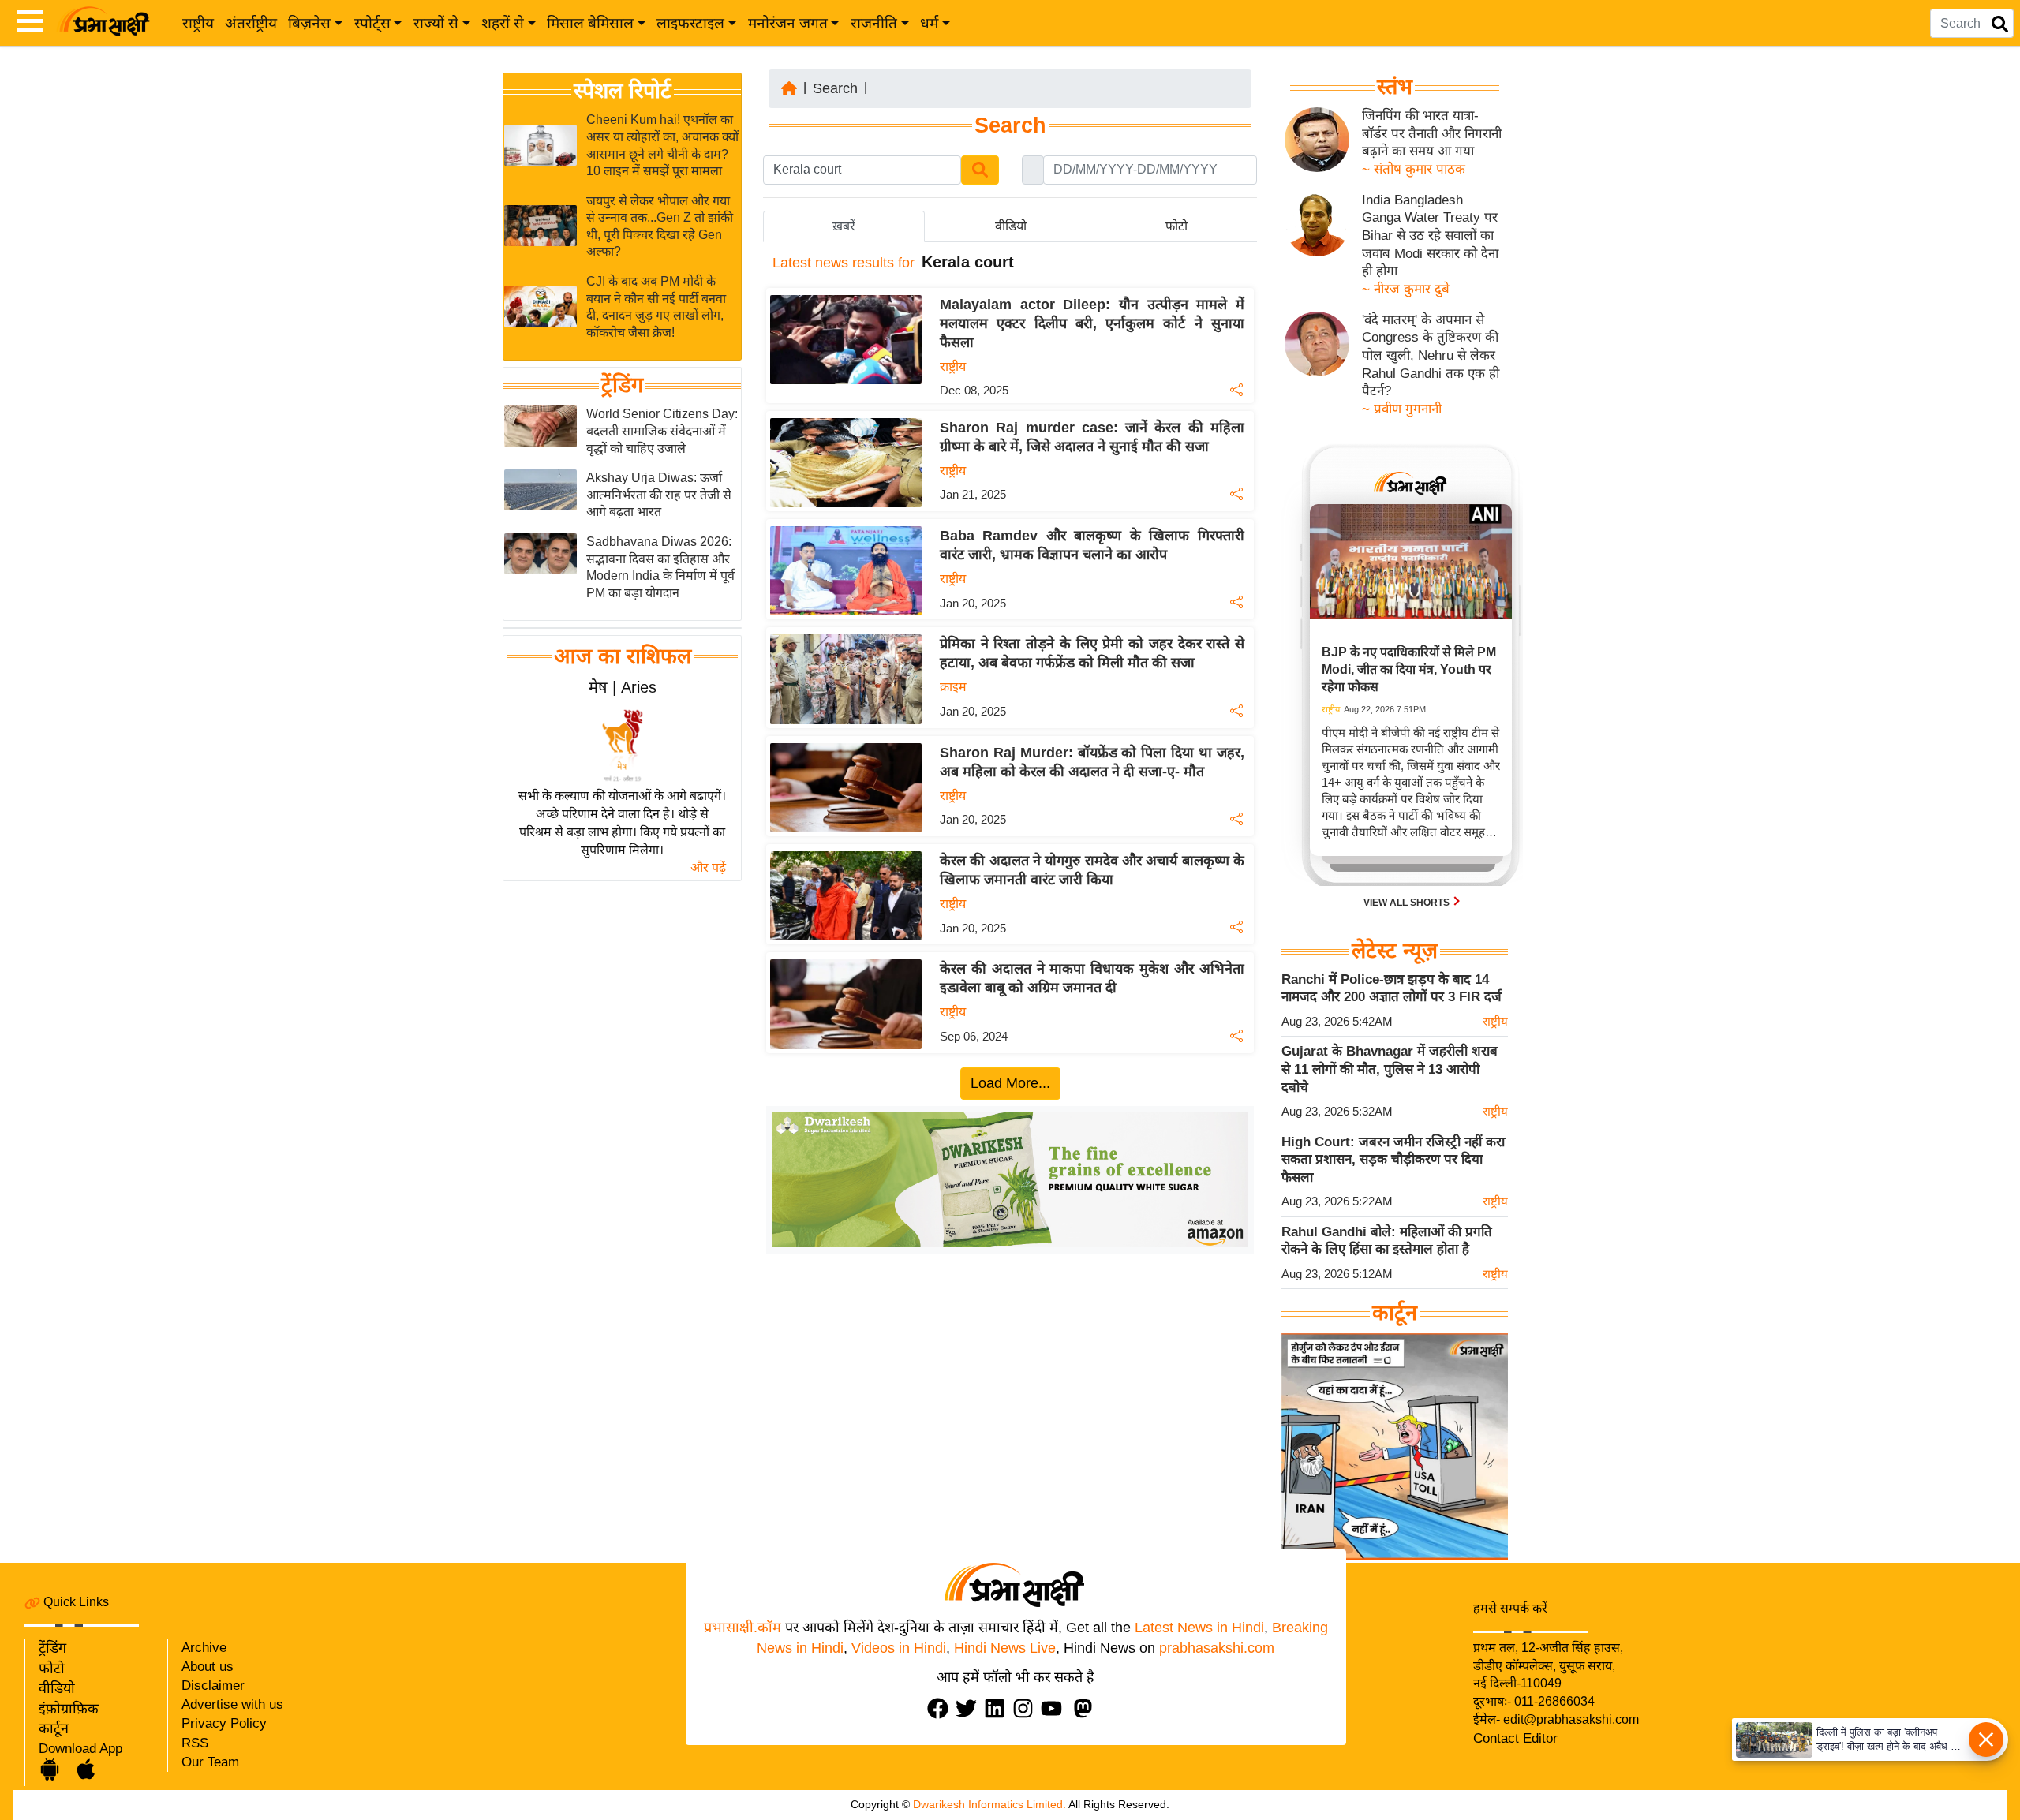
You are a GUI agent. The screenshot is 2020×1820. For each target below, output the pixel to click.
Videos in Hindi (899, 1648)
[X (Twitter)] (970, 1708)
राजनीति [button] (874, 23)
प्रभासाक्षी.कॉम (743, 1628)
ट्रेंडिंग (622, 385)
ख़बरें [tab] (844, 226)
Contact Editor (1515, 1738)
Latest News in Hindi (1199, 1628)
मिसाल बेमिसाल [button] (590, 23)
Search (835, 88)
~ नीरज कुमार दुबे (1406, 289)
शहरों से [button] (503, 23)
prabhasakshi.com (1217, 1648)
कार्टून (54, 1728)
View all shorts (1408, 902)
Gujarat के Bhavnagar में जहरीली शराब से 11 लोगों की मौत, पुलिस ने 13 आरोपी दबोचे (1390, 1069)
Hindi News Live (1005, 1648)
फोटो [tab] (1176, 226)
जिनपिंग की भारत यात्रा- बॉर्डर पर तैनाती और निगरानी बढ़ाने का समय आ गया (1432, 133)
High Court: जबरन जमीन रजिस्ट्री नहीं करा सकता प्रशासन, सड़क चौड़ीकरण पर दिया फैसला (1393, 1159)
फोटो (52, 1669)
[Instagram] (1027, 1708)
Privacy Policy (224, 1723)
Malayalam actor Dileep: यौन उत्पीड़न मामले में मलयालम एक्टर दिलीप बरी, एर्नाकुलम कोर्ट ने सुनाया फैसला (1092, 323)
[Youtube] (1055, 1708)
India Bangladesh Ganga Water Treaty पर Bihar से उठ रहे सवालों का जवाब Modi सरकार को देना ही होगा (1430, 236)
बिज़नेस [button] (309, 23)
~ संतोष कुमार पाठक (1414, 169)
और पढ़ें (708, 867)
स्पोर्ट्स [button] (372, 23)
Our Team (210, 1762)
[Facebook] (941, 1708)
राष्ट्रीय (198, 23)
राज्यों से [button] (436, 23)
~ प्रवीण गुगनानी (1402, 409)
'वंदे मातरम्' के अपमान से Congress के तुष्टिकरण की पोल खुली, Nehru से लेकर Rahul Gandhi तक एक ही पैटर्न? (1431, 356)
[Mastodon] (1087, 1708)
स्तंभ (1395, 87)
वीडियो (57, 1688)
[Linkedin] (998, 1708)
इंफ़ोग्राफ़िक (69, 1709)
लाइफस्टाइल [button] (690, 23)
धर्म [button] (929, 23)
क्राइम (953, 687)
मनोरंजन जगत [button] (788, 23)
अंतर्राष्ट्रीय (251, 23)
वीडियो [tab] (1011, 226)
